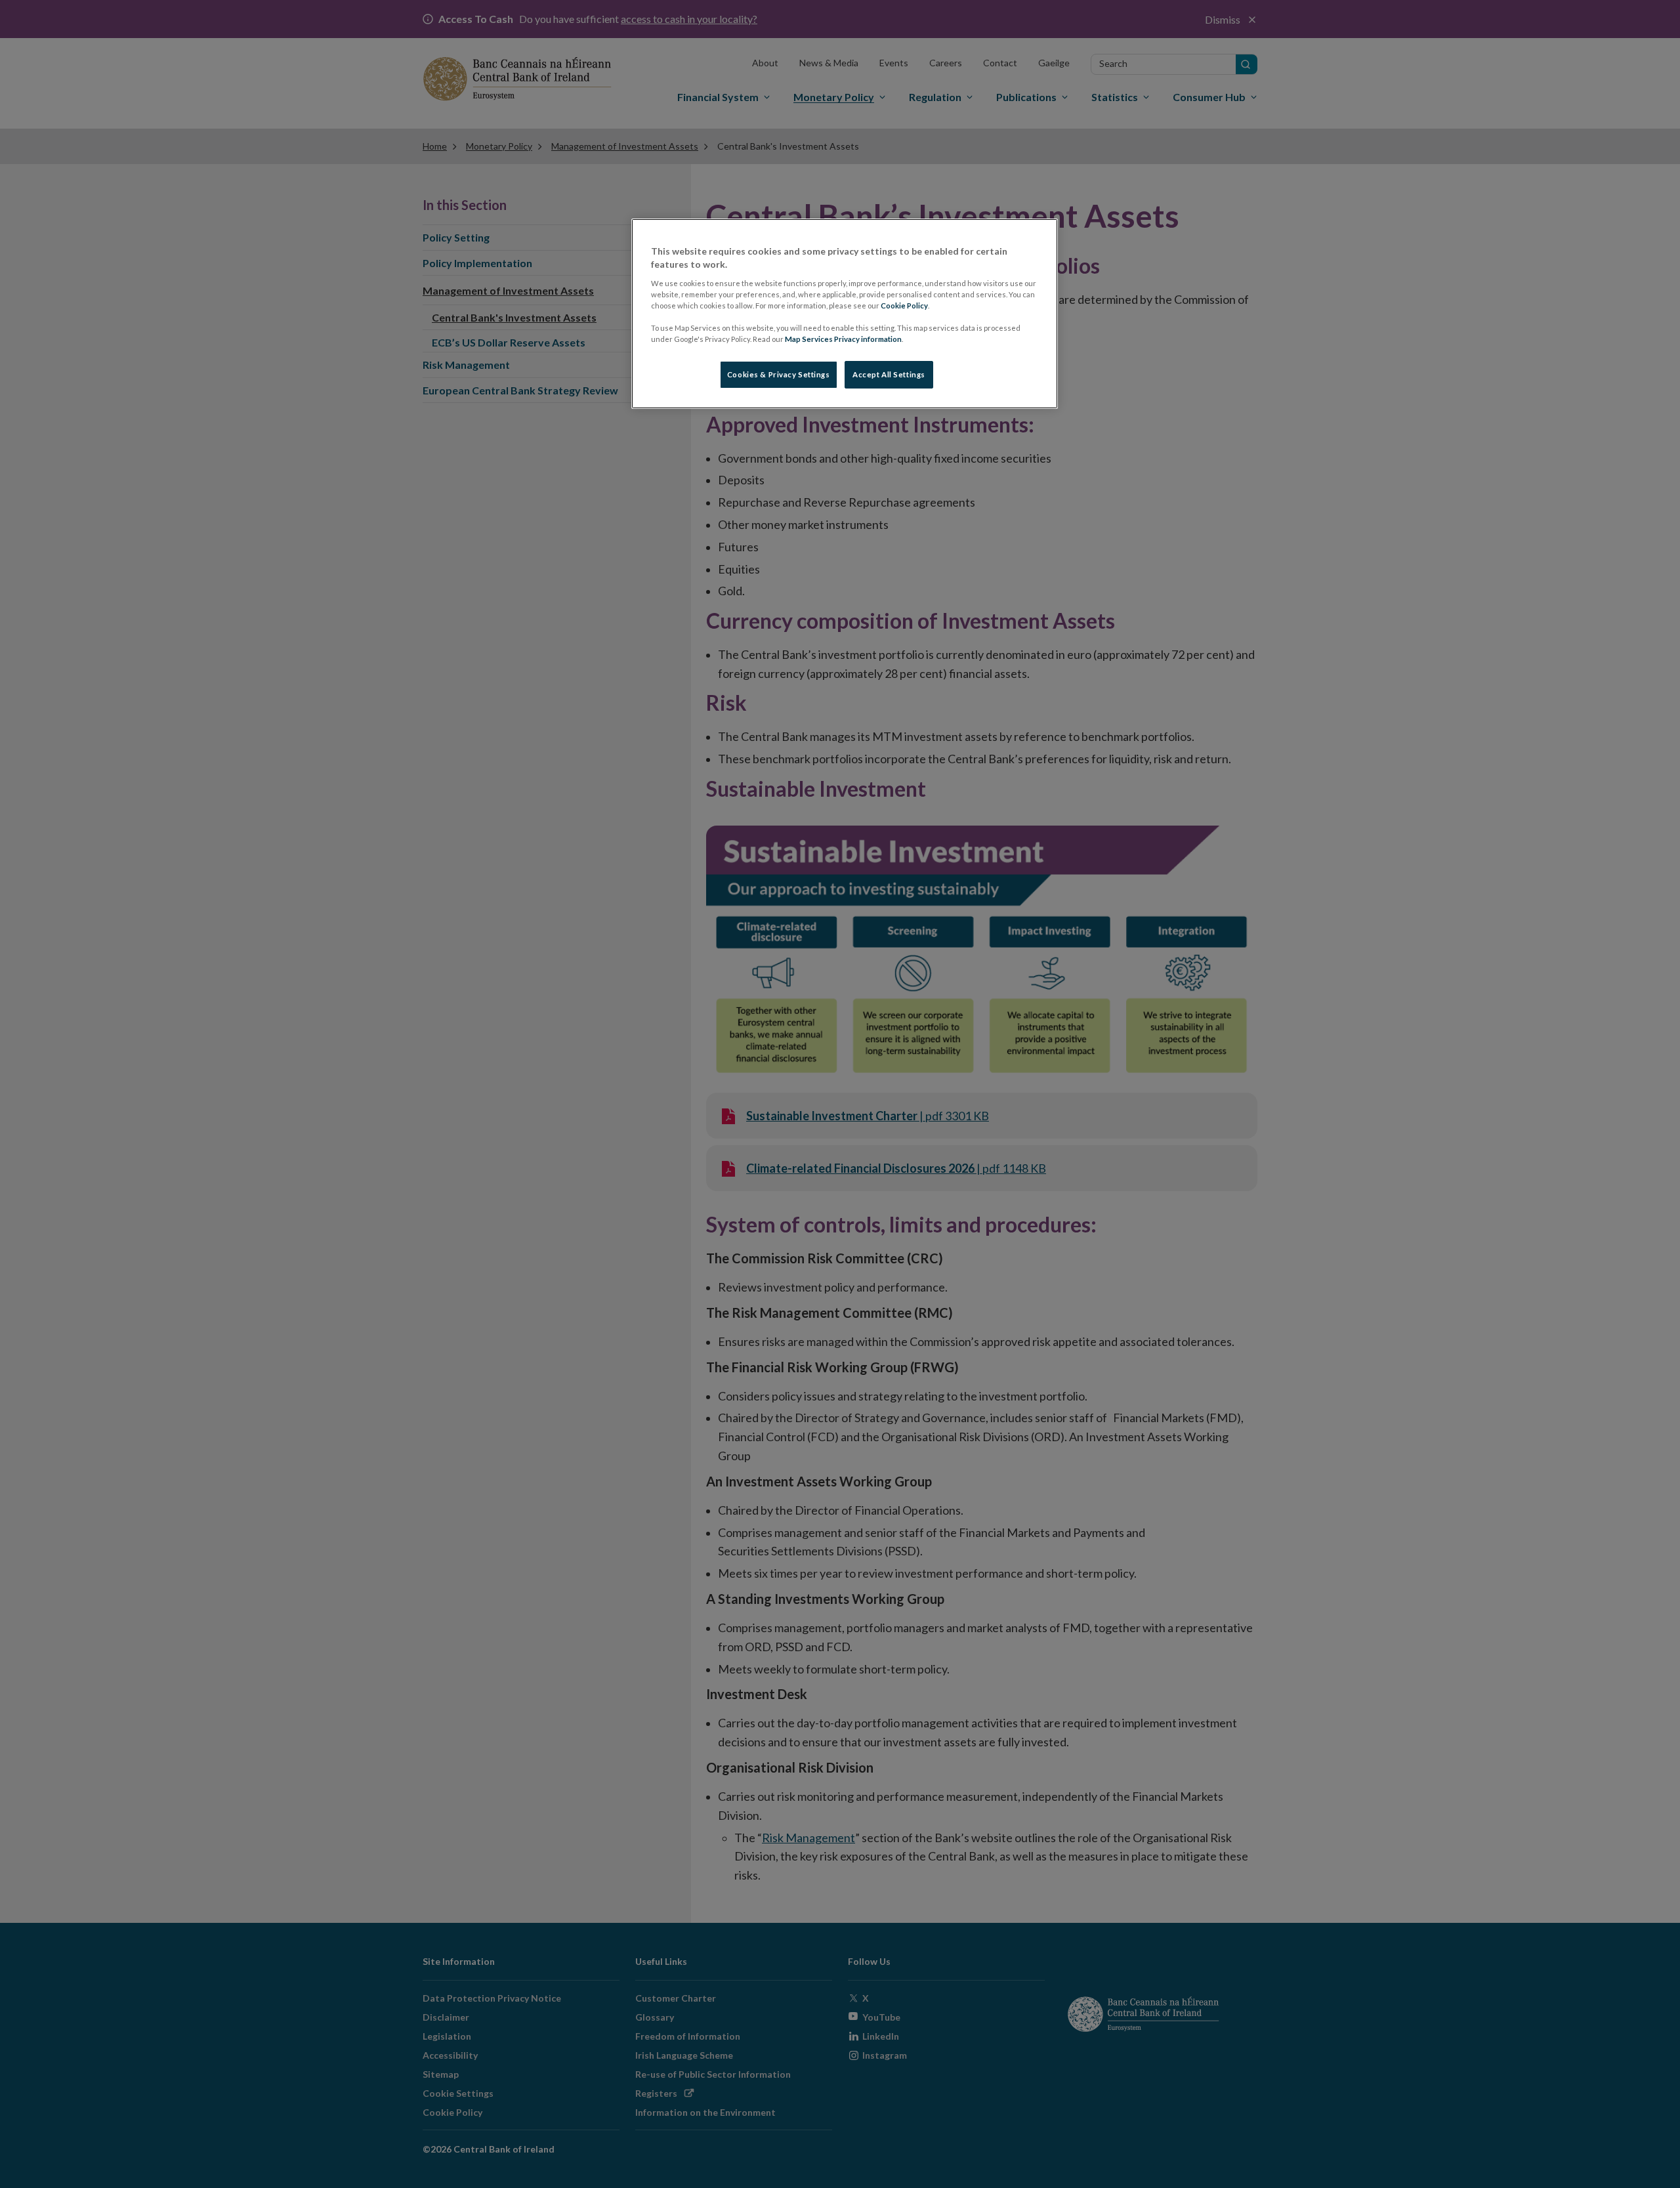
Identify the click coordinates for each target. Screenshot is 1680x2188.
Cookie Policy (904, 305)
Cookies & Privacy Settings (779, 374)
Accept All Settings (889, 374)
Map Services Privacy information (843, 339)
